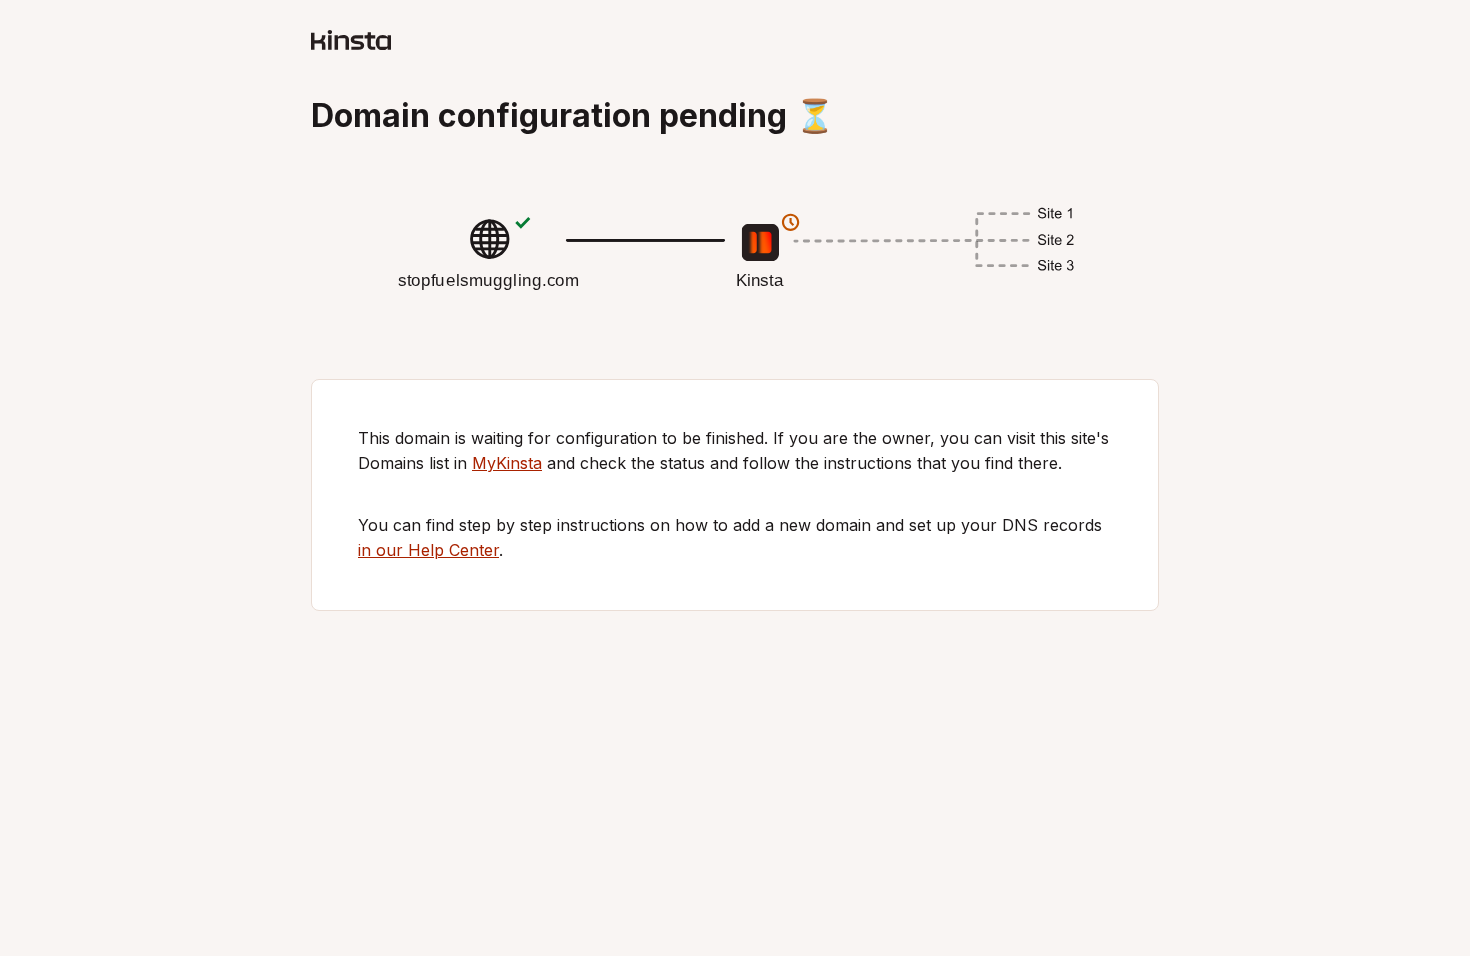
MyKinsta (507, 463)
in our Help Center (428, 550)
